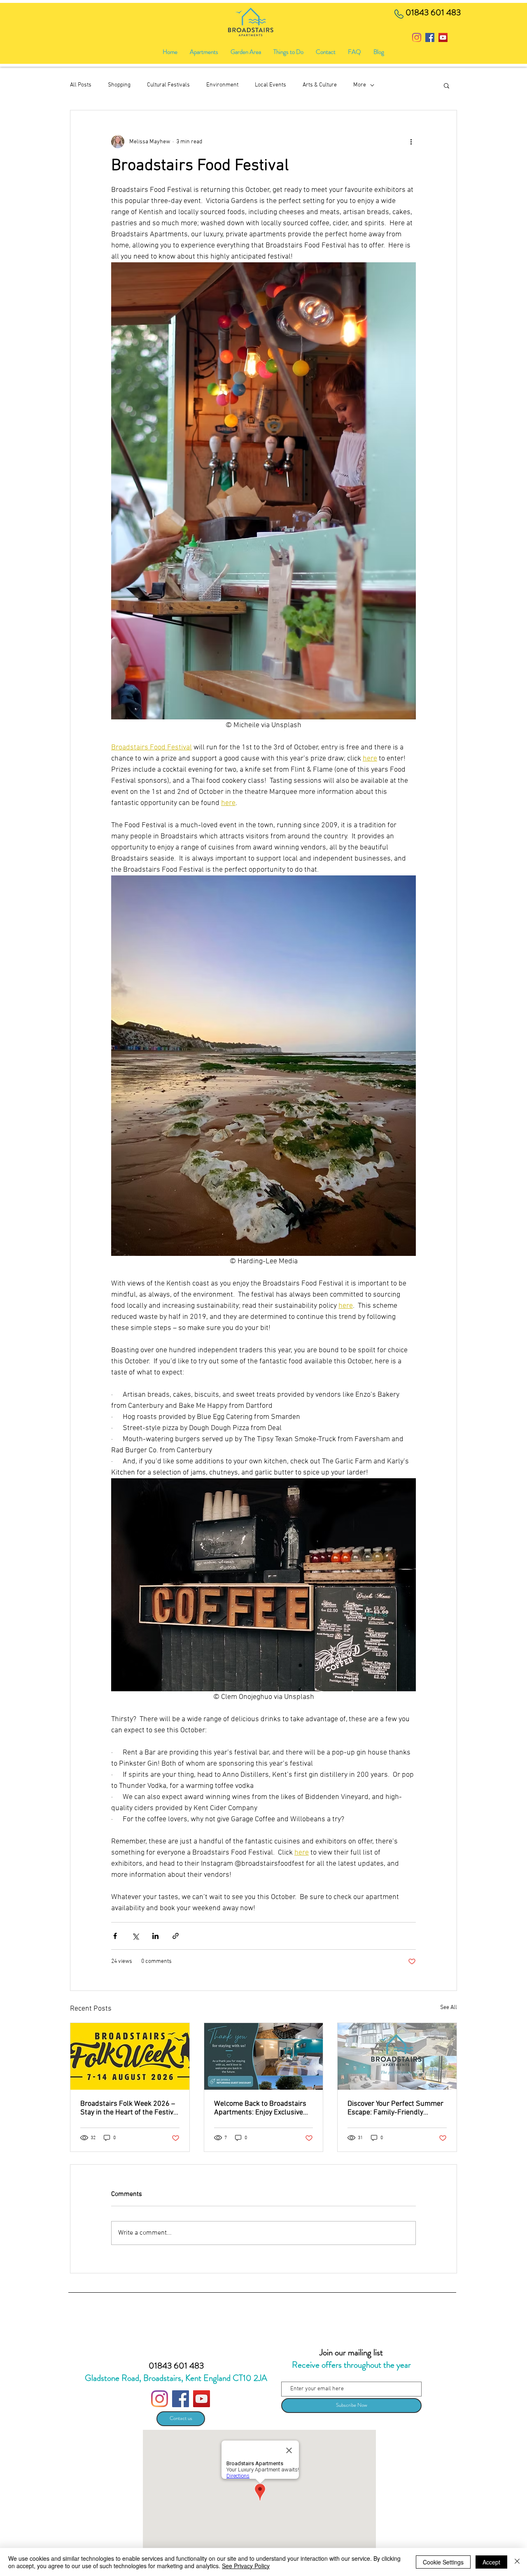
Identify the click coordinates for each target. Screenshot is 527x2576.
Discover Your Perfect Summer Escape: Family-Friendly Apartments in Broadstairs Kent (395, 2108)
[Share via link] (176, 1936)
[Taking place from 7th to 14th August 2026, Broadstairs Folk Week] (130, 2056)
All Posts (81, 85)
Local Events (270, 85)
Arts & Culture (320, 85)
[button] (288, 52)
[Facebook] (430, 37)
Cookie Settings (443, 2562)
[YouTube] (443, 37)
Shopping (119, 85)
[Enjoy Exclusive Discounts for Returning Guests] (264, 2056)
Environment (222, 85)
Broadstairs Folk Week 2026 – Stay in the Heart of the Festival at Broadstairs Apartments (130, 2108)
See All (449, 2008)
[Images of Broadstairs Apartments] (397, 2056)
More (360, 85)
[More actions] (411, 142)
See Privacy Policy (246, 2566)
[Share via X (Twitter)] (135, 1936)
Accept (491, 2562)
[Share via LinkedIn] (155, 1936)
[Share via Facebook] (115, 1936)
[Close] (517, 2562)
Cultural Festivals (168, 85)
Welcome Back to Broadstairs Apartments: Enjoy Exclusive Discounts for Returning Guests (263, 2108)
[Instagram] (417, 37)
